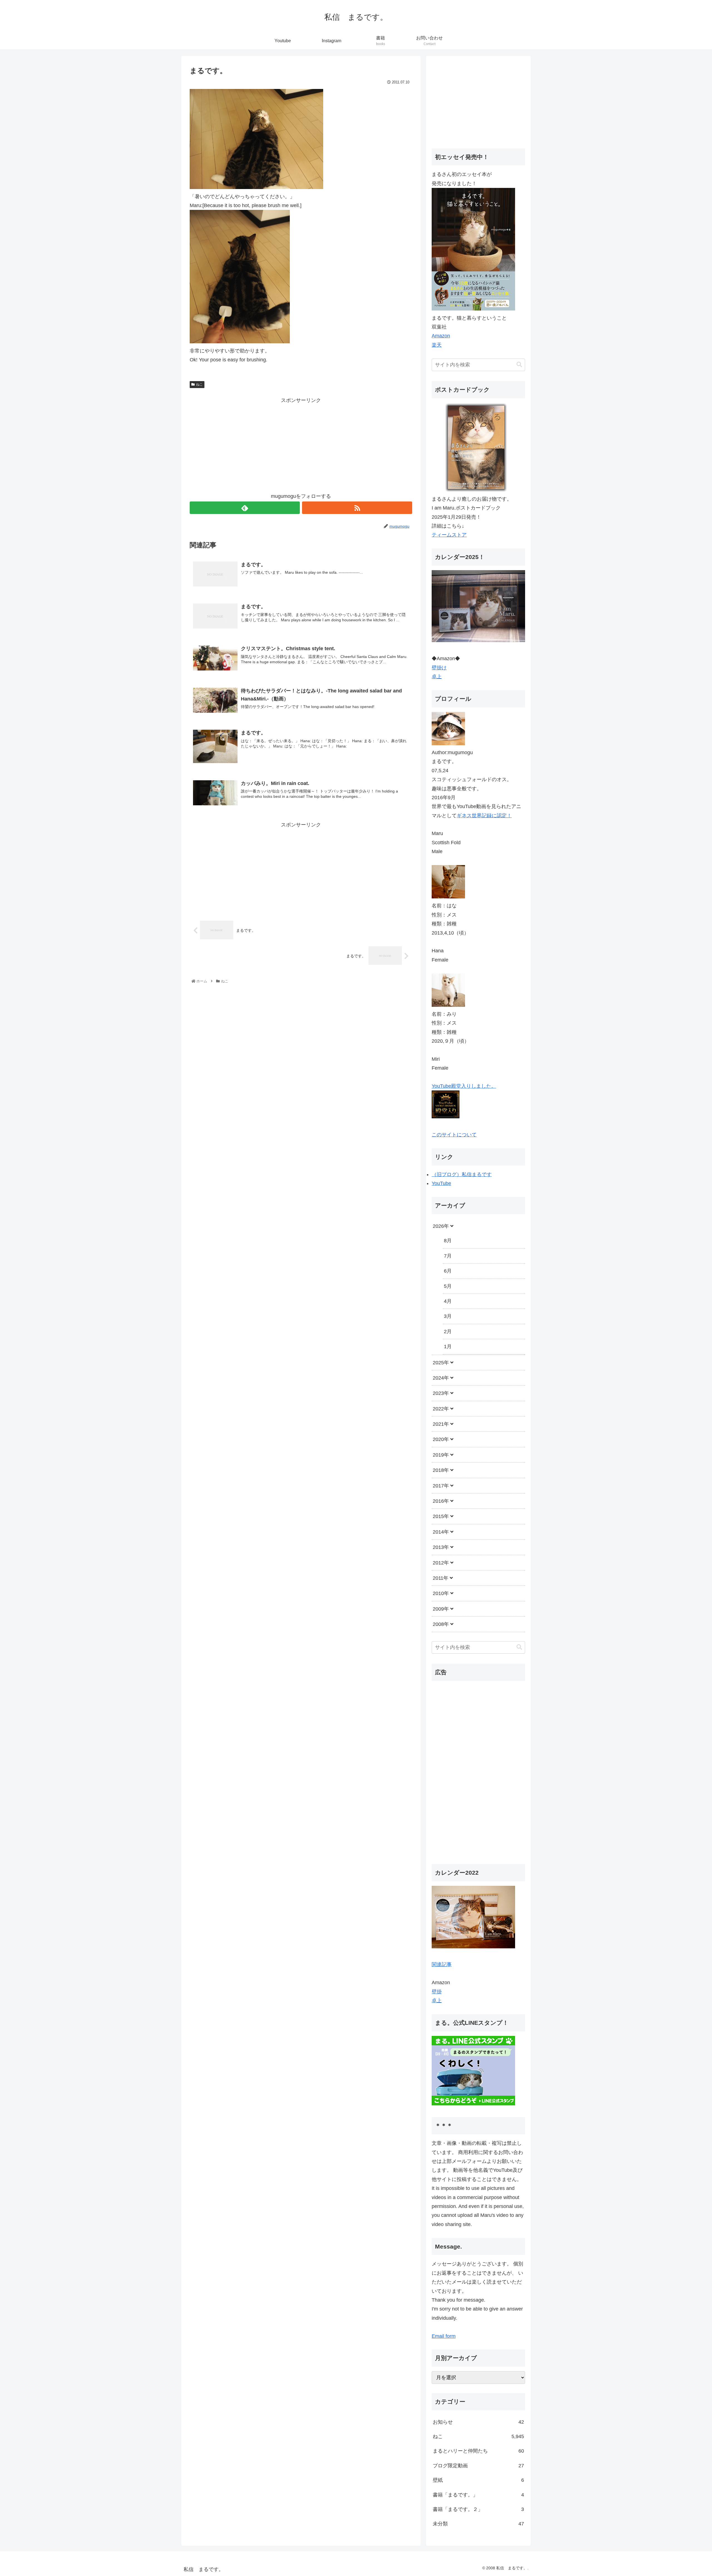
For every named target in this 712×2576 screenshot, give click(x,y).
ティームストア (449, 535)
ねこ (199, 384)
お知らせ (478, 2422)
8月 (448, 1241)
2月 (448, 1332)
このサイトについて (454, 1135)
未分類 (478, 2524)
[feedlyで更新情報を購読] (245, 508)
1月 (448, 1347)
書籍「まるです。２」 (478, 2509)
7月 (448, 1256)
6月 (448, 1271)
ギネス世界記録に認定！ (484, 816)
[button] (519, 365)
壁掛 (437, 1992)
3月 (448, 1316)
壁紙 (478, 2480)
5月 (448, 1286)
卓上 (437, 677)
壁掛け (439, 668)
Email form (444, 2336)
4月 (448, 1301)
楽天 (437, 345)
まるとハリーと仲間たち (478, 2451)
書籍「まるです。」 (478, 2495)
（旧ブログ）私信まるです (462, 1174)
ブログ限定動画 (478, 2466)
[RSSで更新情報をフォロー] (357, 508)
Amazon (441, 336)
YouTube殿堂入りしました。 (464, 1086)
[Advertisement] (301, 444)
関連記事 (442, 1964)
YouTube (441, 1183)
